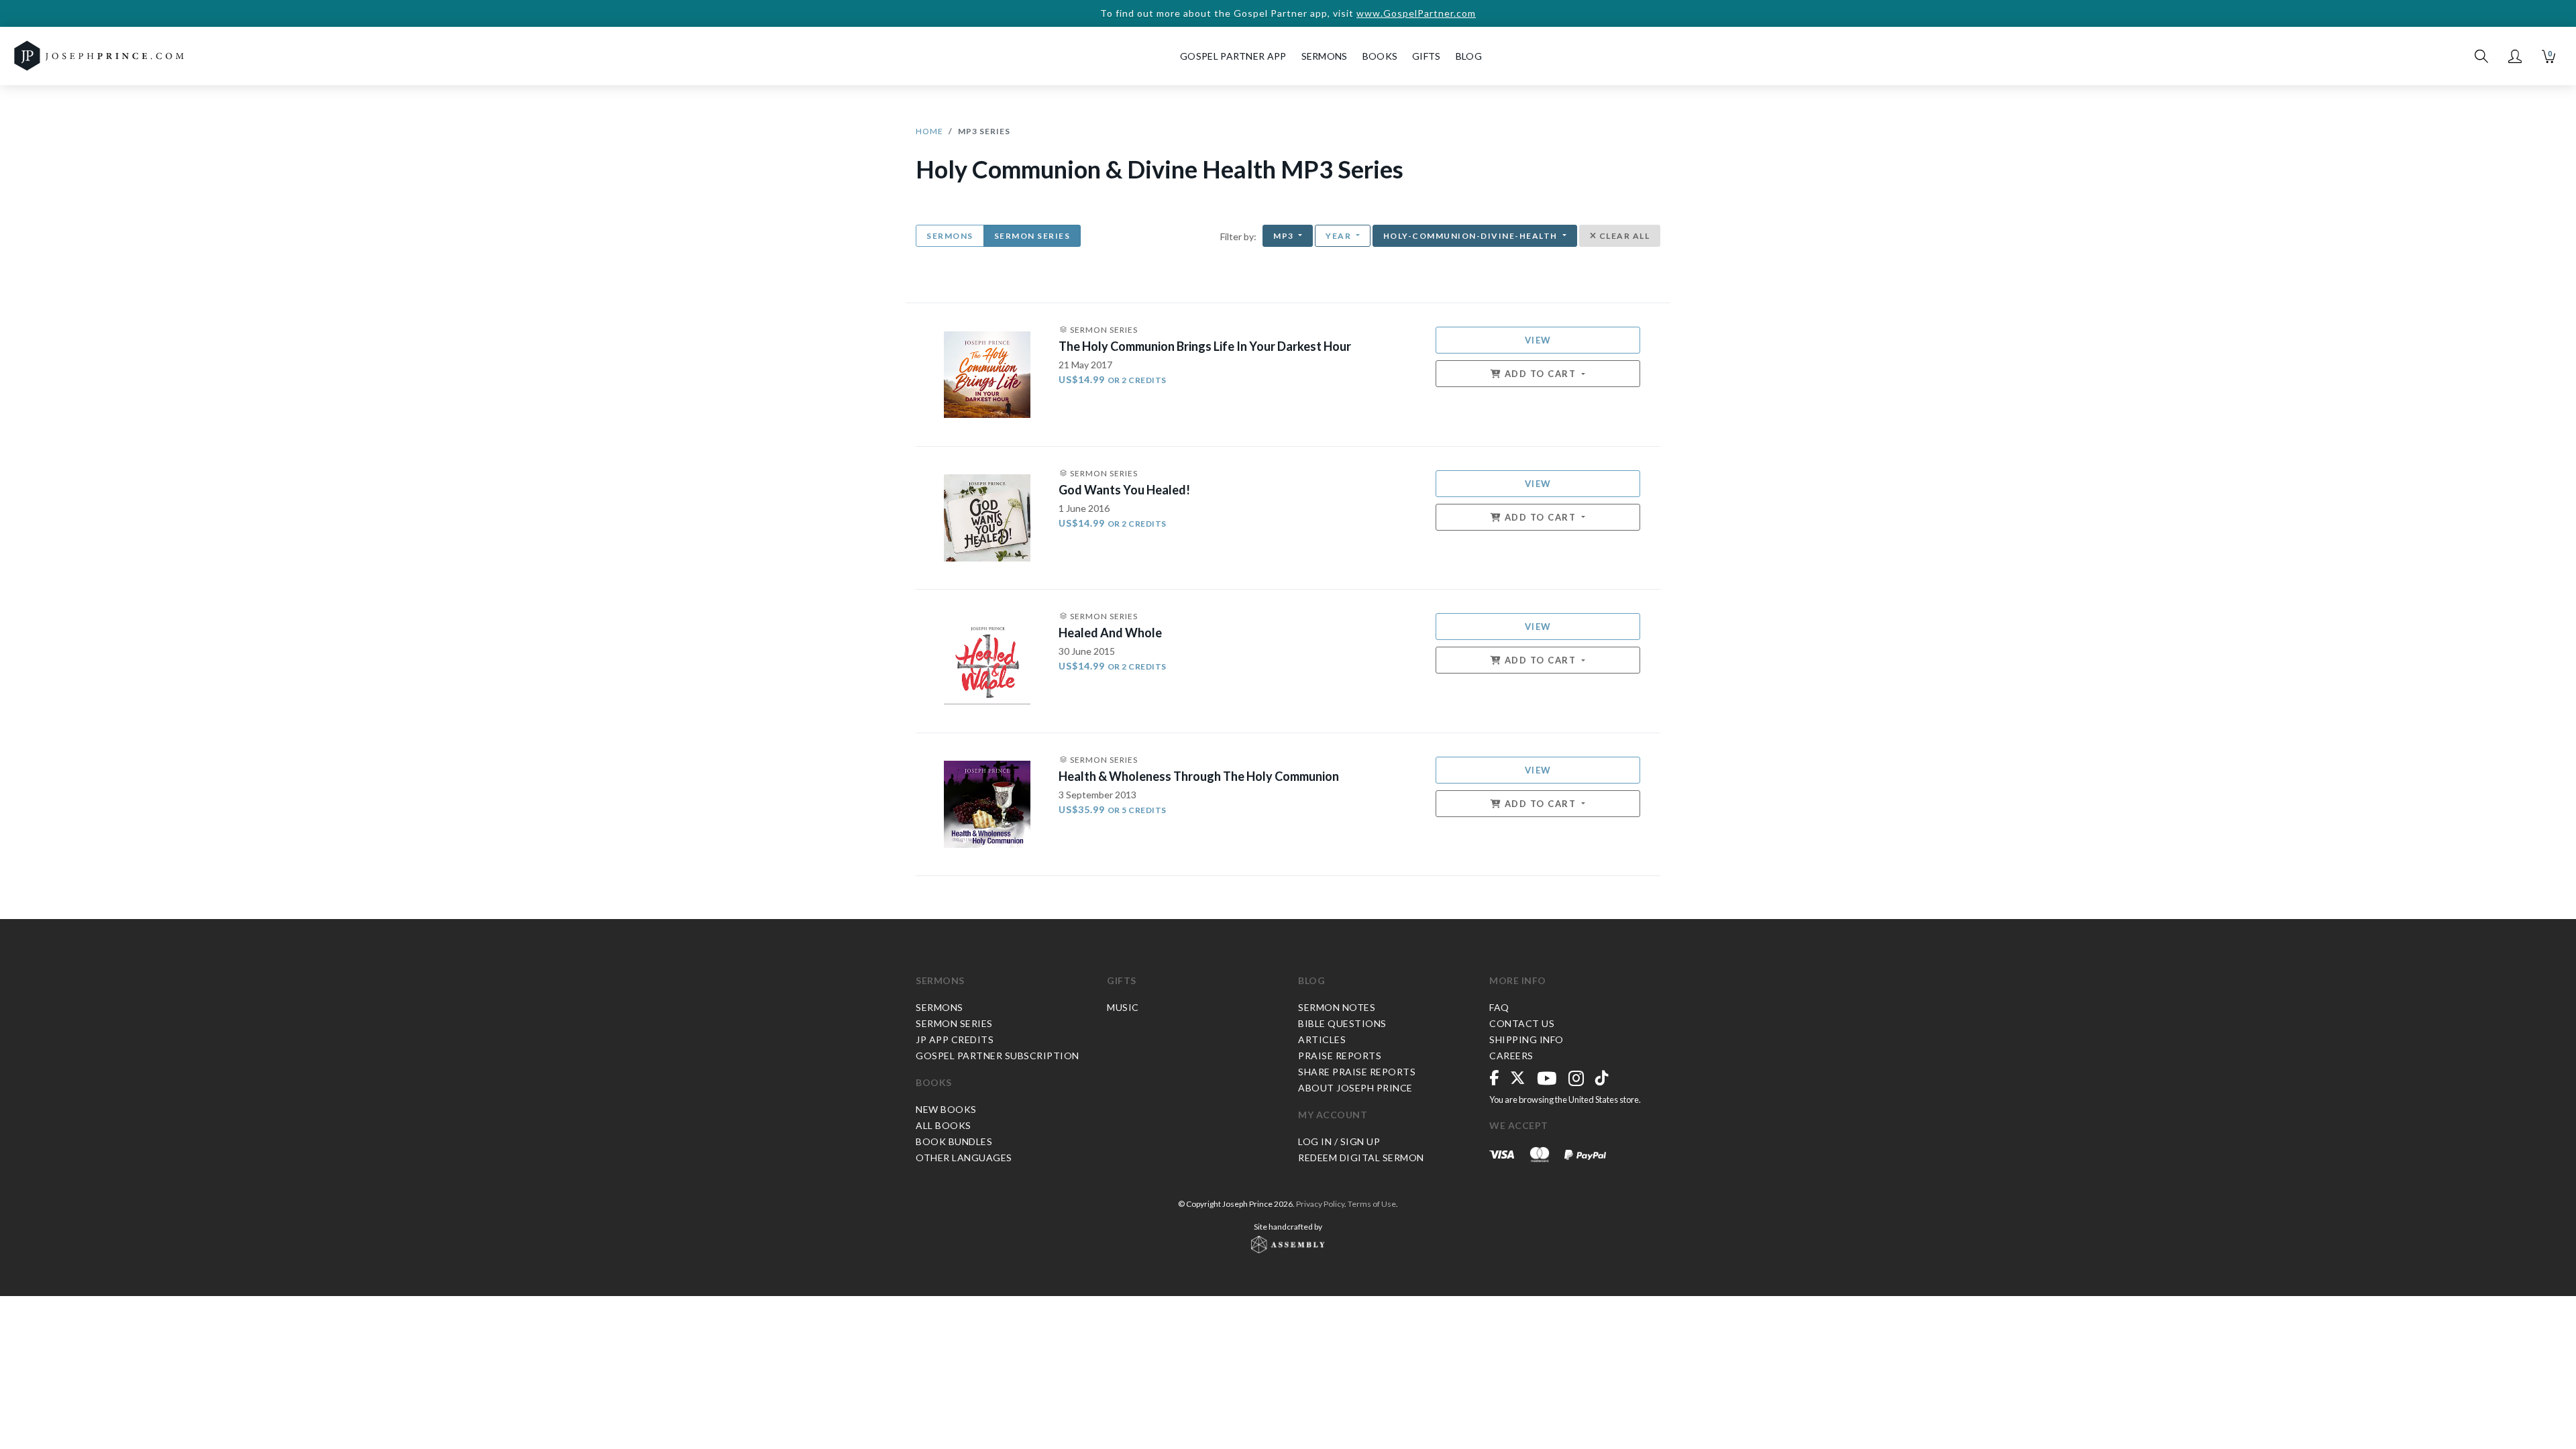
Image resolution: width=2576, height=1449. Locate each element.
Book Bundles (954, 1141)
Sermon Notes (1337, 1007)
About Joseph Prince (1355, 1088)
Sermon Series (1032, 236)
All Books (944, 1125)
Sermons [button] (1325, 56)
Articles (1322, 1039)
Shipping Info (1526, 1039)
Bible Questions (1342, 1023)
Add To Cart (1540, 374)
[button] (2515, 56)
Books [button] (1380, 56)
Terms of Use (1372, 1204)
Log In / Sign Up (1339, 1141)
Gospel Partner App (1233, 56)
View (1538, 340)
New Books (946, 1109)
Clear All (1623, 236)
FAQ (1499, 1007)
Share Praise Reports (1357, 1072)
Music (1123, 1007)
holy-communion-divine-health (1472, 236)
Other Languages (964, 1158)
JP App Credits (955, 1039)
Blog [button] (1469, 56)
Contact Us (1522, 1023)
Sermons (950, 236)
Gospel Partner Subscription (998, 1056)
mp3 (1285, 236)
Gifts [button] (1427, 56)
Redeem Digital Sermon (1361, 1158)
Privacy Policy (1320, 1204)
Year (1340, 236)
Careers (1511, 1056)
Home (929, 131)
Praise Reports (1340, 1056)
